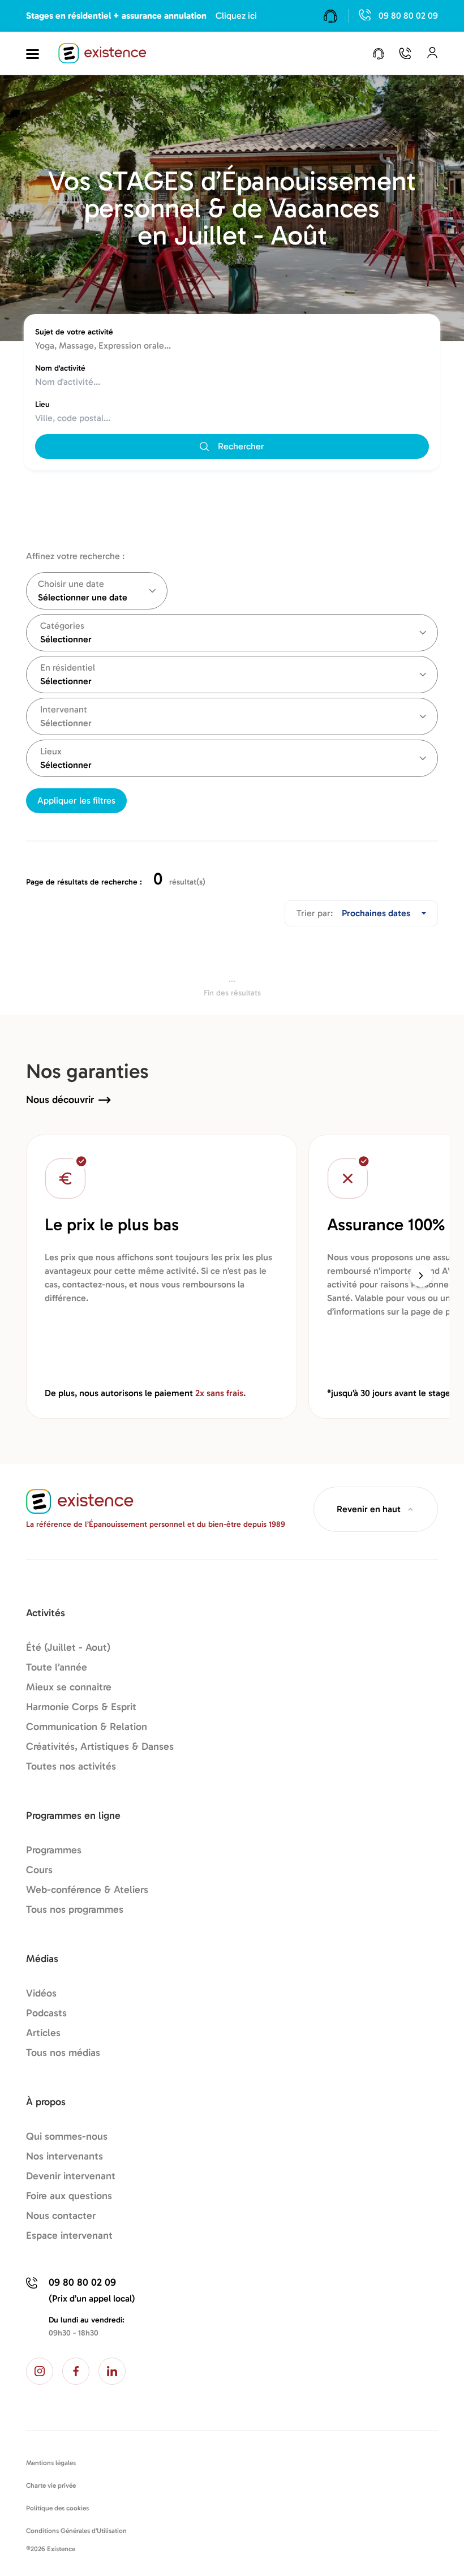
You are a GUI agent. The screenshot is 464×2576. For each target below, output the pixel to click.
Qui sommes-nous (67, 2136)
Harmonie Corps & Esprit (81, 1707)
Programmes (54, 1850)
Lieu (42, 404)
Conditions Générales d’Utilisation (76, 2531)
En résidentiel (68, 667)
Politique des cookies (57, 2508)
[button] (421, 1276)
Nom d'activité (60, 368)
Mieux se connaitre (69, 1687)
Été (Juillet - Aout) (68, 1647)
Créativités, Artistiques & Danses (100, 1746)
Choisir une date (71, 584)
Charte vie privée (51, 2485)
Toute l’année (57, 1667)
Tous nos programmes (75, 1909)
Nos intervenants (65, 2156)
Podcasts (46, 2013)
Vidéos (41, 1993)
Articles (43, 2033)
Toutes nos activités (71, 1766)
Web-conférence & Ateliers (87, 1890)
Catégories (62, 626)
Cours (39, 1870)
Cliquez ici (236, 16)
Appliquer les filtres (76, 800)
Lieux (51, 751)
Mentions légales (51, 2463)
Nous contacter (61, 2216)
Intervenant (64, 709)
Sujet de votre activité (74, 332)
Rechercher (241, 446)
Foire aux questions (69, 2196)
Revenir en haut (369, 1509)
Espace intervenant (69, 2235)
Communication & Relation (87, 1727)
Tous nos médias (63, 2053)
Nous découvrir (60, 1100)
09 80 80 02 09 (408, 16)
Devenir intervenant (71, 2176)
